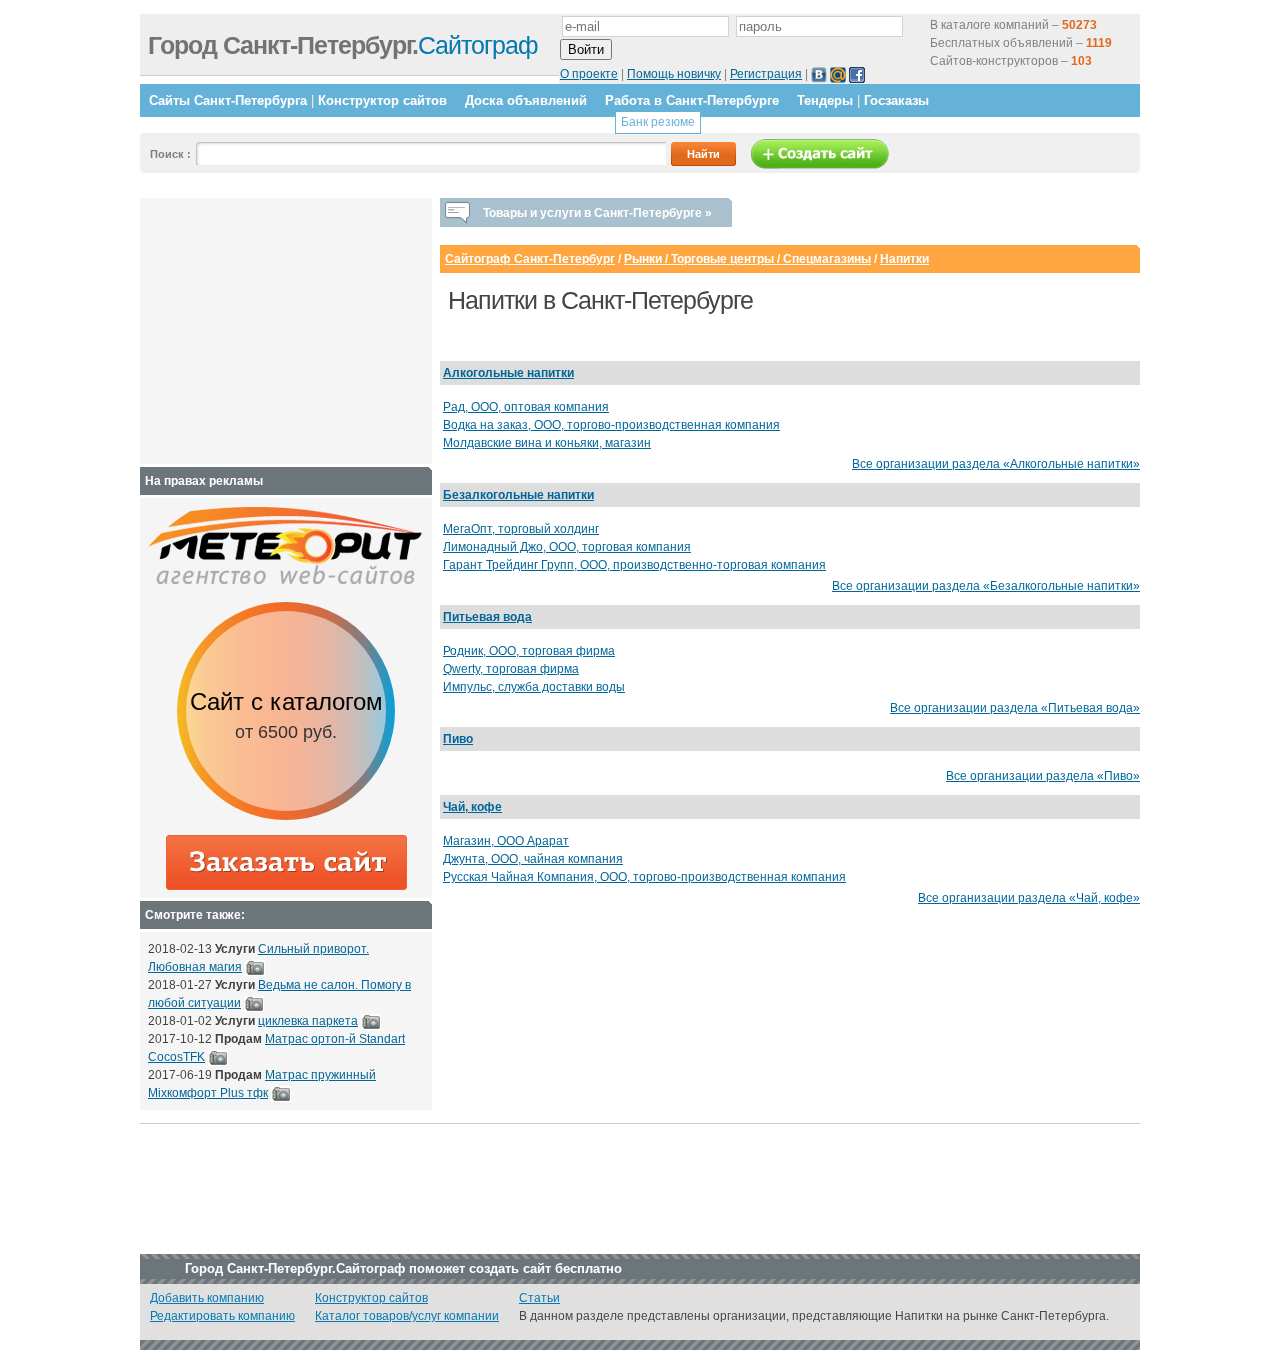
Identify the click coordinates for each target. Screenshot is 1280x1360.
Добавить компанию (207, 1298)
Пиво (458, 739)
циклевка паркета (308, 1021)
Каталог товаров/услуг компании (407, 1316)
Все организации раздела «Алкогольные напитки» (996, 464)
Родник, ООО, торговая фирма (529, 651)
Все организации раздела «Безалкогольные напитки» (986, 586)
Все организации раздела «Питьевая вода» (1015, 708)
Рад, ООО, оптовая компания (526, 407)
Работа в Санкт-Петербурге (692, 100)
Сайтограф (343, 45)
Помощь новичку (674, 74)
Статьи (539, 1298)
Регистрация (766, 74)
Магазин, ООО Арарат (506, 841)
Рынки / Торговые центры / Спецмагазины (747, 259)
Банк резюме (658, 122)
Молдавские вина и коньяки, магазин (547, 443)
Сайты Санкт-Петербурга (228, 100)
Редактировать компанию (222, 1316)
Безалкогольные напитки (518, 495)
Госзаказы (896, 100)
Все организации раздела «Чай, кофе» (1029, 898)
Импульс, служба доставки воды (534, 687)
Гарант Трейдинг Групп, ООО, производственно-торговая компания (634, 565)
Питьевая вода (487, 617)
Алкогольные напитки (508, 373)
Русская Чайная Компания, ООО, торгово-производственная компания (644, 877)
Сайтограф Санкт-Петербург (530, 259)
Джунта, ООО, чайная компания (533, 859)
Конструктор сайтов (382, 100)
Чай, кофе (472, 807)
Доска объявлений (526, 100)
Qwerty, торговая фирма (511, 669)
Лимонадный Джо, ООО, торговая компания (567, 547)
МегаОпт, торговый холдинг (521, 529)
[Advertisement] (273, 331)
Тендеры (825, 100)
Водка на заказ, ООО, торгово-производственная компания (611, 425)
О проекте (589, 74)
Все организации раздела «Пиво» (1043, 776)
